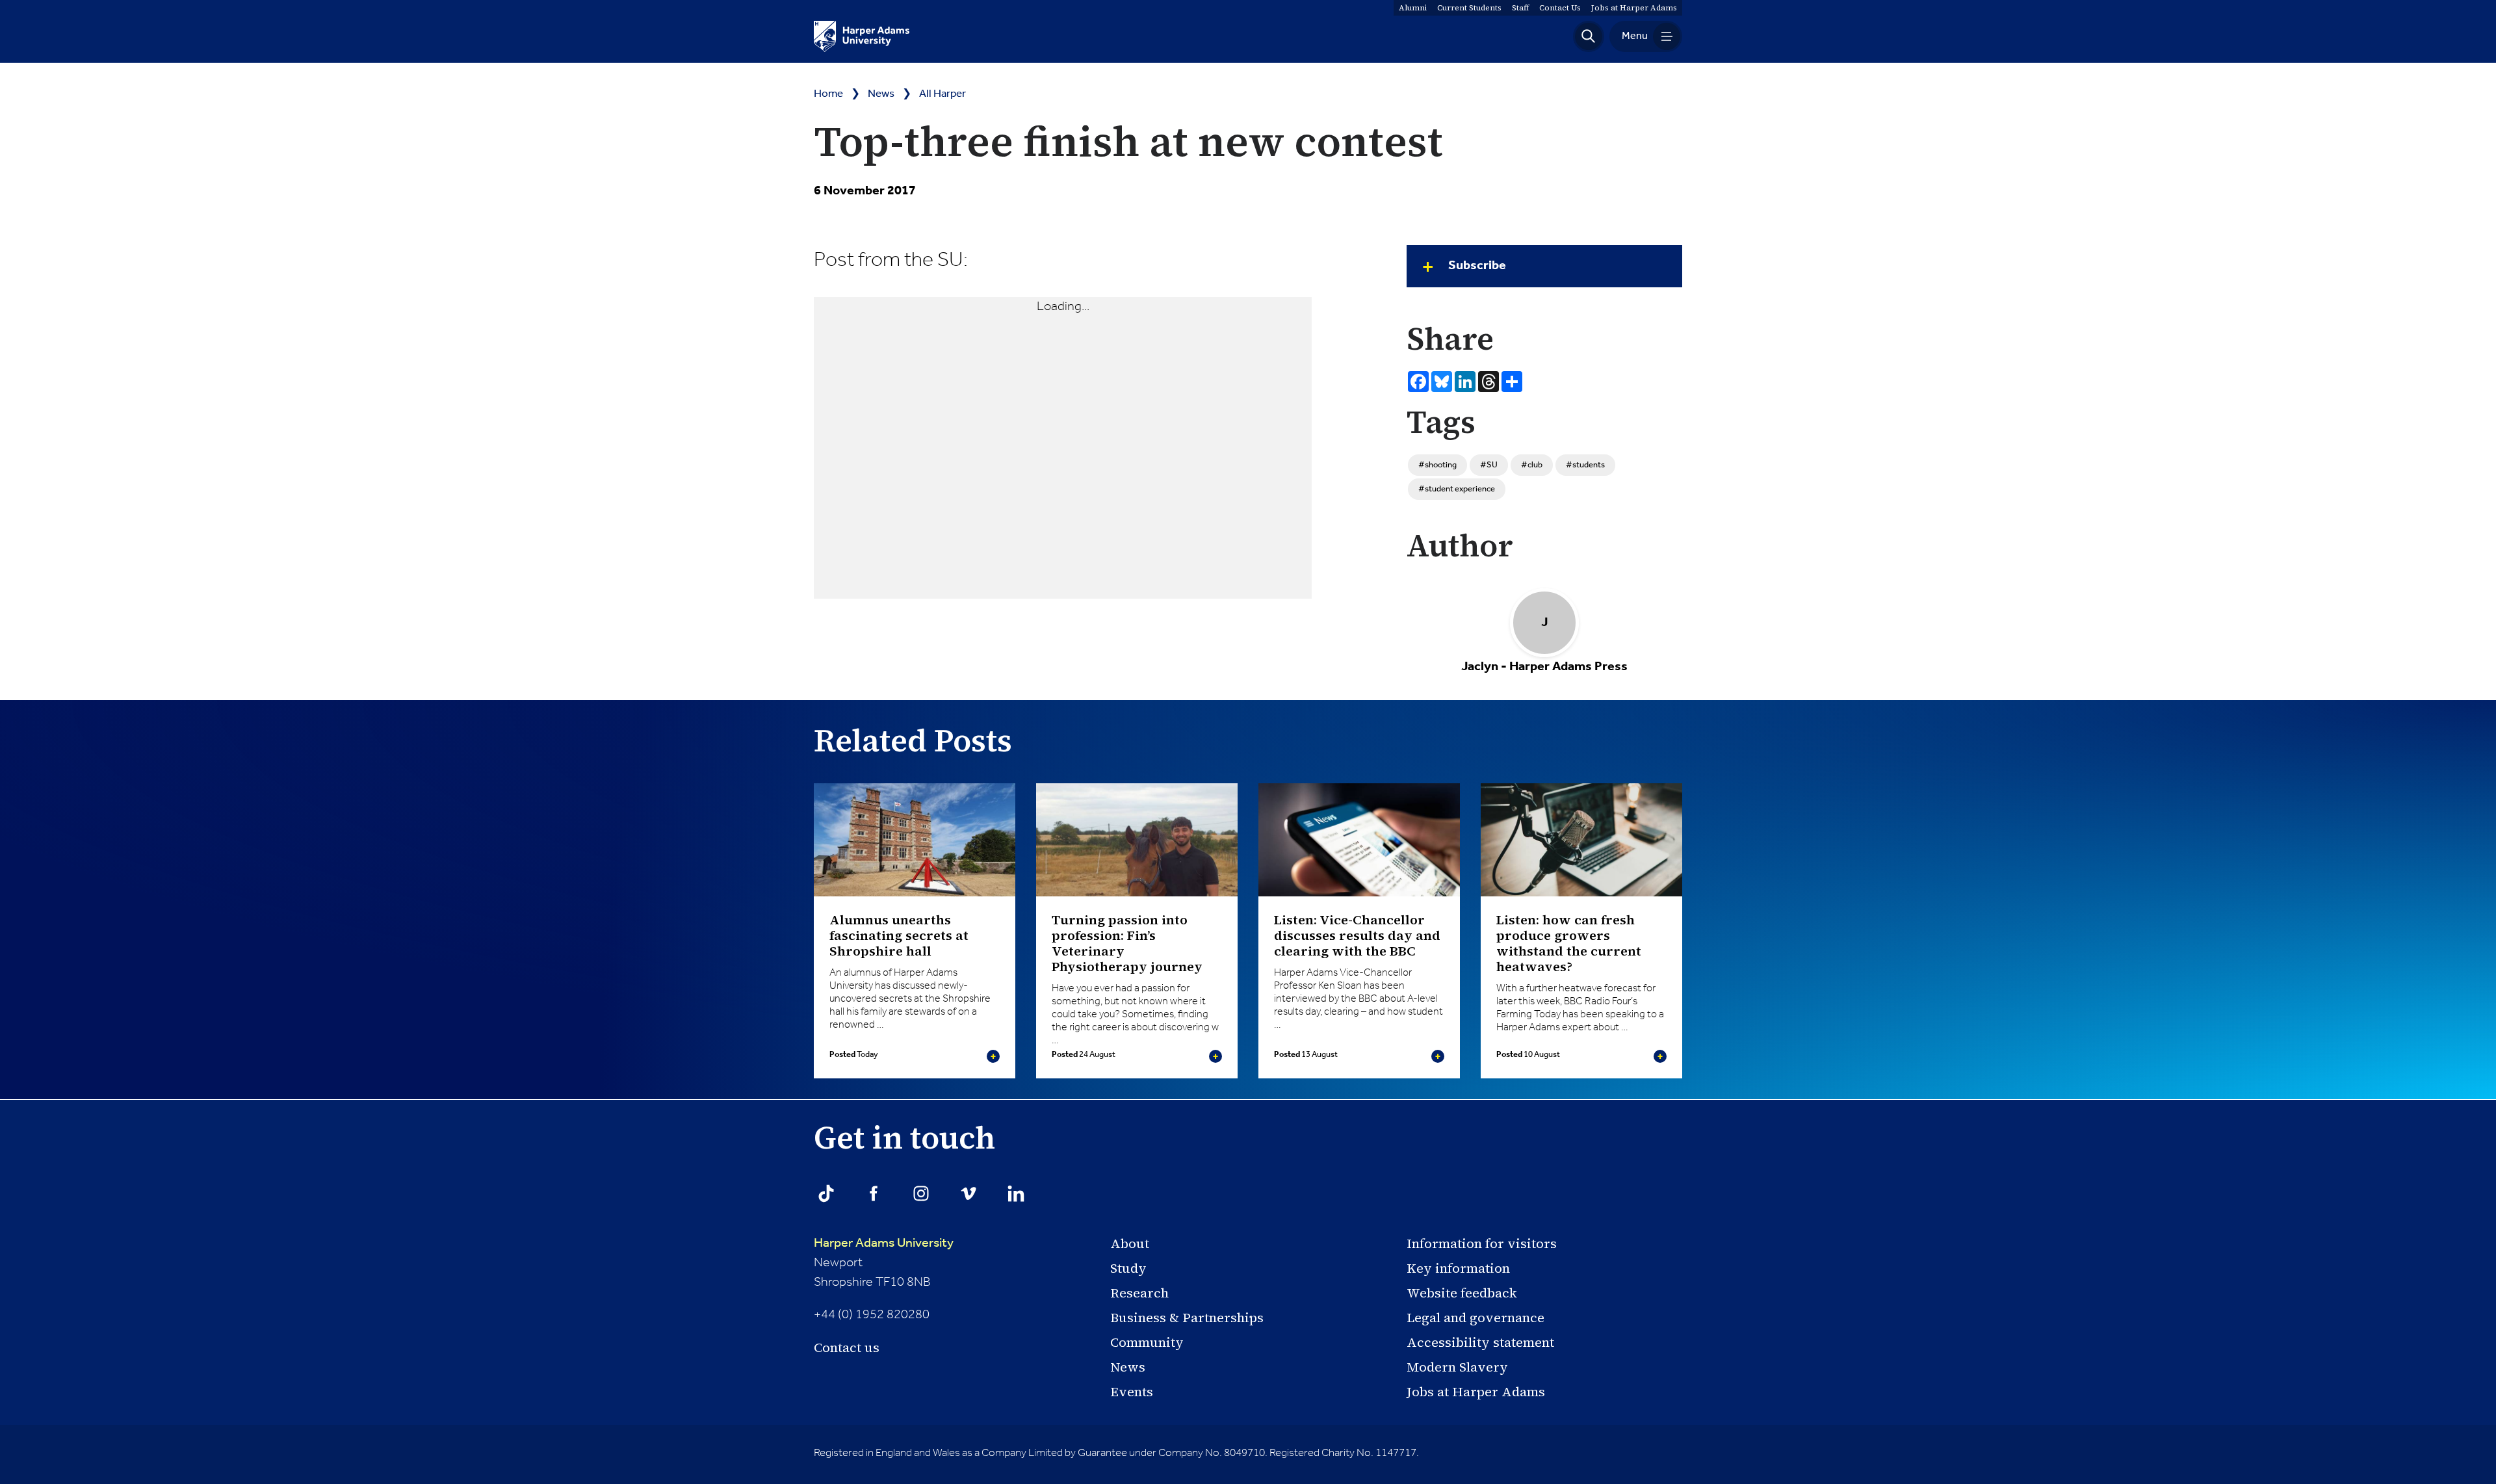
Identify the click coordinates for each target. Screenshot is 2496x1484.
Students (1469, 8)
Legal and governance (1475, 1318)
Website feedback (1462, 1293)
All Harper (942, 94)
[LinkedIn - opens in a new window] (1016, 1193)
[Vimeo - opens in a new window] (968, 1193)
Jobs (1634, 8)
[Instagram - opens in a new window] (921, 1193)
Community (1147, 1342)
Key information (1458, 1268)
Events (1132, 1392)
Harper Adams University (884, 1243)
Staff (1520, 8)
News (881, 94)
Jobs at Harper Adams (1476, 1392)
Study (1128, 1268)
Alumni (1413, 8)
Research (1139, 1293)
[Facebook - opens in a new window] (874, 1193)
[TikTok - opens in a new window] (826, 1193)
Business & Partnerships (1187, 1318)
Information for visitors (1482, 1243)
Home (828, 94)
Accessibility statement (1480, 1342)
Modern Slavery (1457, 1367)
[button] (1589, 36)
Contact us (847, 1347)
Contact (1560, 8)
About (1130, 1243)
